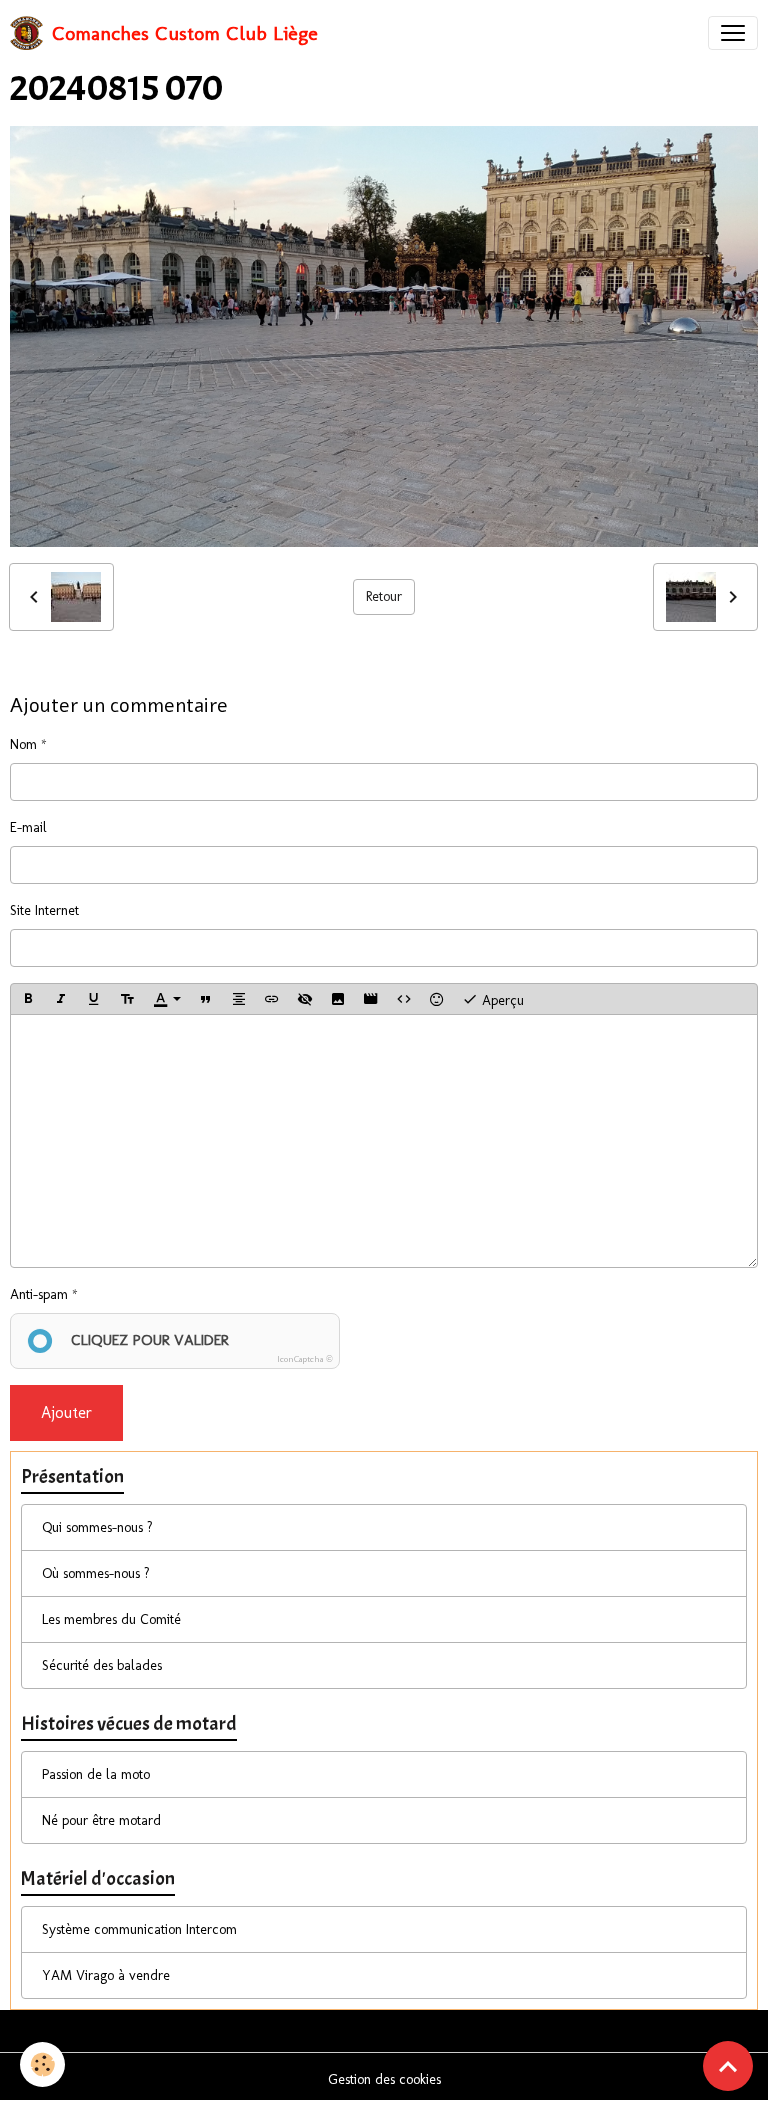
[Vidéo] (371, 999)
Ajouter (66, 1412)
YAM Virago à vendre (106, 1975)
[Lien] (272, 999)
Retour (384, 596)
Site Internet (44, 910)
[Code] (404, 999)
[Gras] (28, 999)
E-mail (28, 827)
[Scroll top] (728, 2066)
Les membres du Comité (111, 1619)
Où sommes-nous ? (96, 1573)
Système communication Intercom (139, 1929)
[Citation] (206, 999)
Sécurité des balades (102, 1665)
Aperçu (501, 999)
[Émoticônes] (437, 999)
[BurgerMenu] (733, 33)
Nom (23, 744)
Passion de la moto (96, 1774)
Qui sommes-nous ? (97, 1527)
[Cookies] (42, 2064)
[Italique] (61, 999)
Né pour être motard (101, 1820)
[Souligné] (94, 999)
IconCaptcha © (305, 1359)
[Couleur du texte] (167, 999)
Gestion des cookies (384, 2079)
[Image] (338, 999)
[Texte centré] (239, 999)
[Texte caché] (305, 999)
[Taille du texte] (127, 999)
